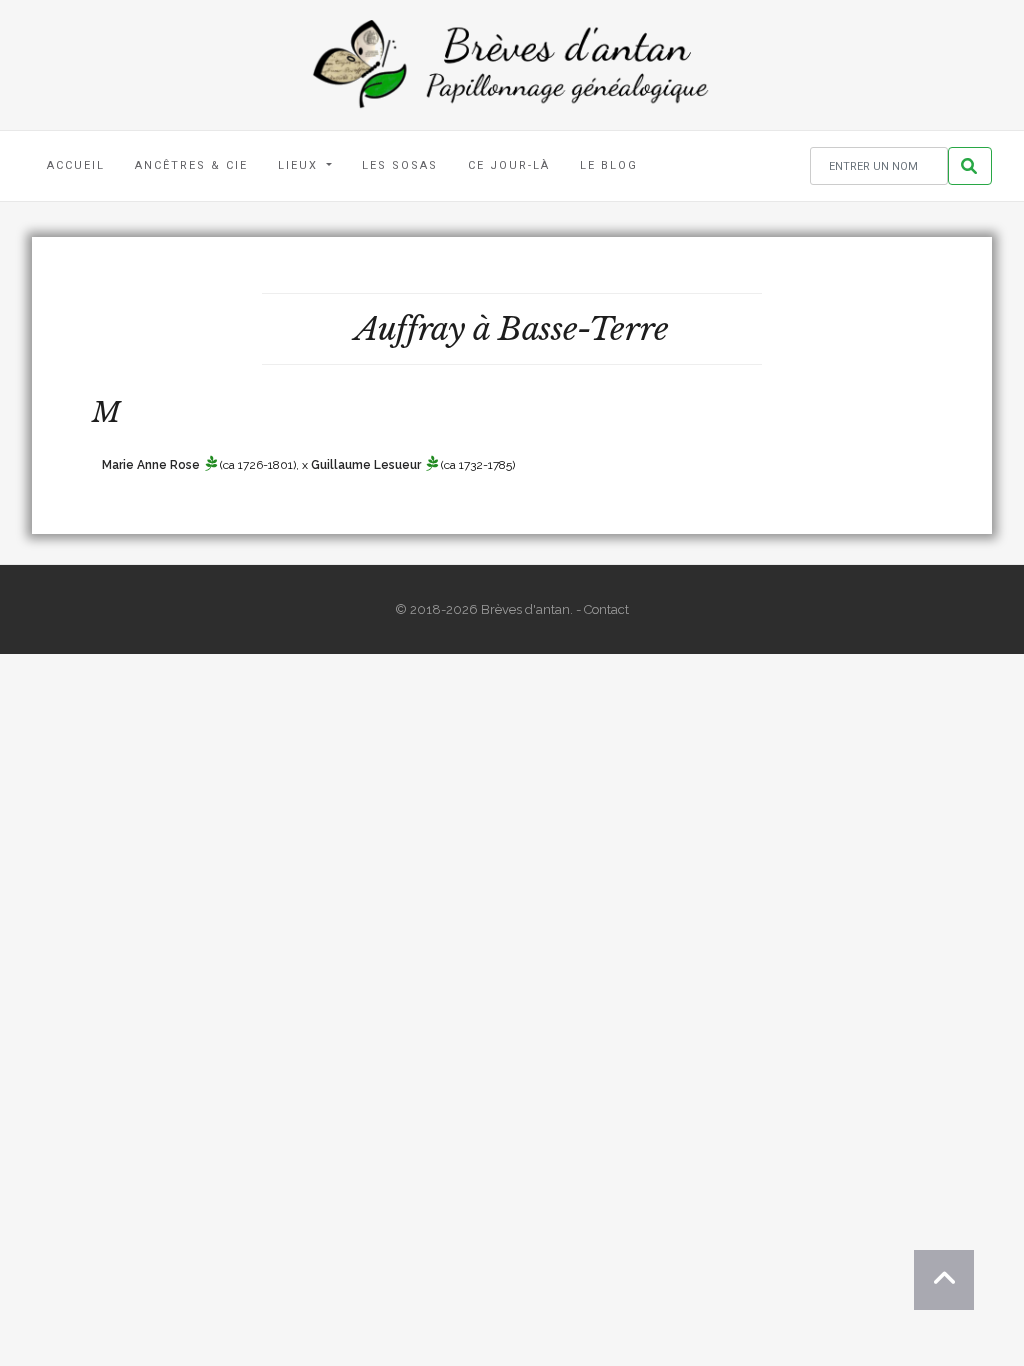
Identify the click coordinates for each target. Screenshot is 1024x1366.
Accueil (76, 165)
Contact (606, 609)
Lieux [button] (300, 165)
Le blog (609, 165)
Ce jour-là (509, 165)
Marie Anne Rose (151, 465)
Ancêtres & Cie (191, 165)
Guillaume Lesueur (366, 465)
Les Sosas (400, 165)
